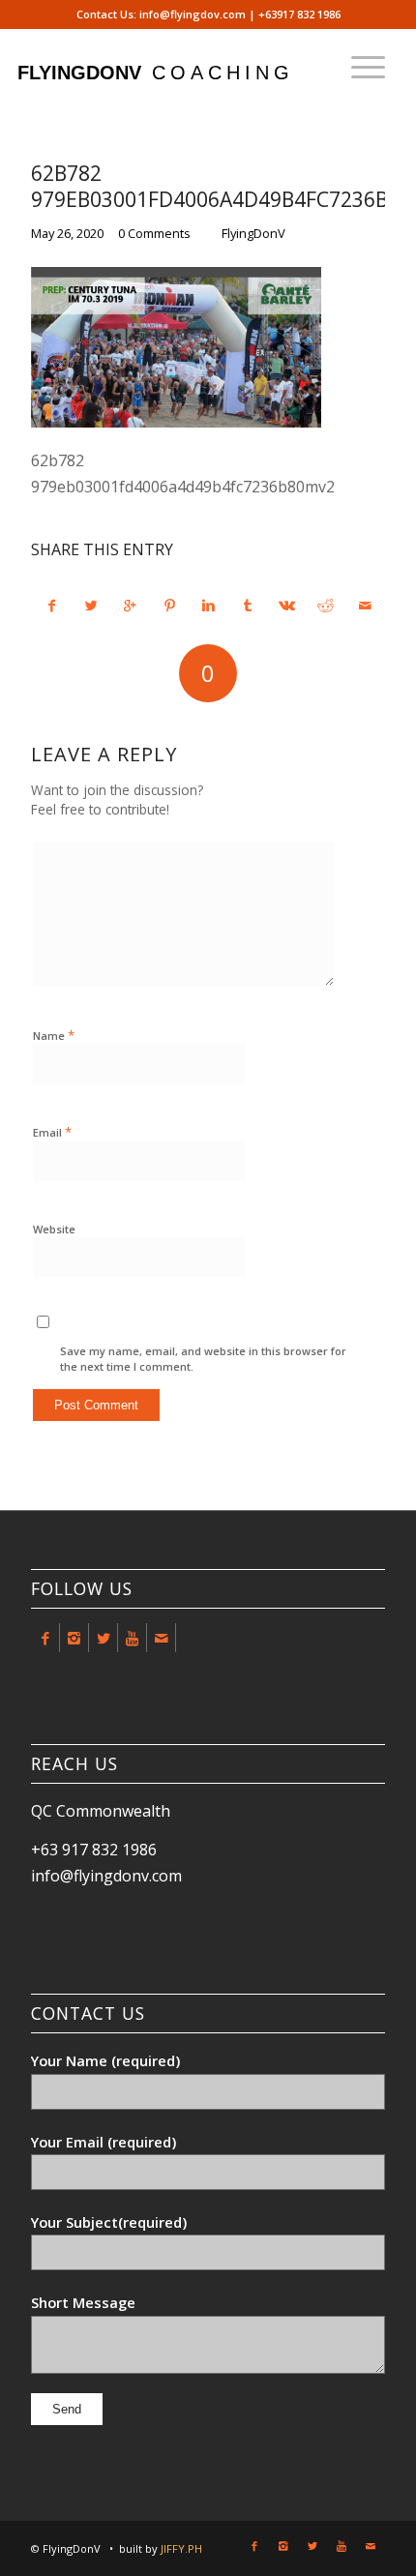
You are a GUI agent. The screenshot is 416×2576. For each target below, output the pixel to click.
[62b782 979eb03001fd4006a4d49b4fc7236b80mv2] (176, 422)
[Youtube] (132, 1638)
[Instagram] (74, 1638)
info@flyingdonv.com (106, 1876)
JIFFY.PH (181, 2548)
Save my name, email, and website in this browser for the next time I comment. (203, 1359)
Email (52, 1132)
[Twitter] (103, 1638)
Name (54, 1035)
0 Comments (154, 233)
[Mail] (161, 1638)
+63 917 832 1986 (94, 1850)
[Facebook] (45, 1638)
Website (54, 1229)
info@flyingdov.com (193, 14)
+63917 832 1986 (299, 14)
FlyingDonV (253, 233)
